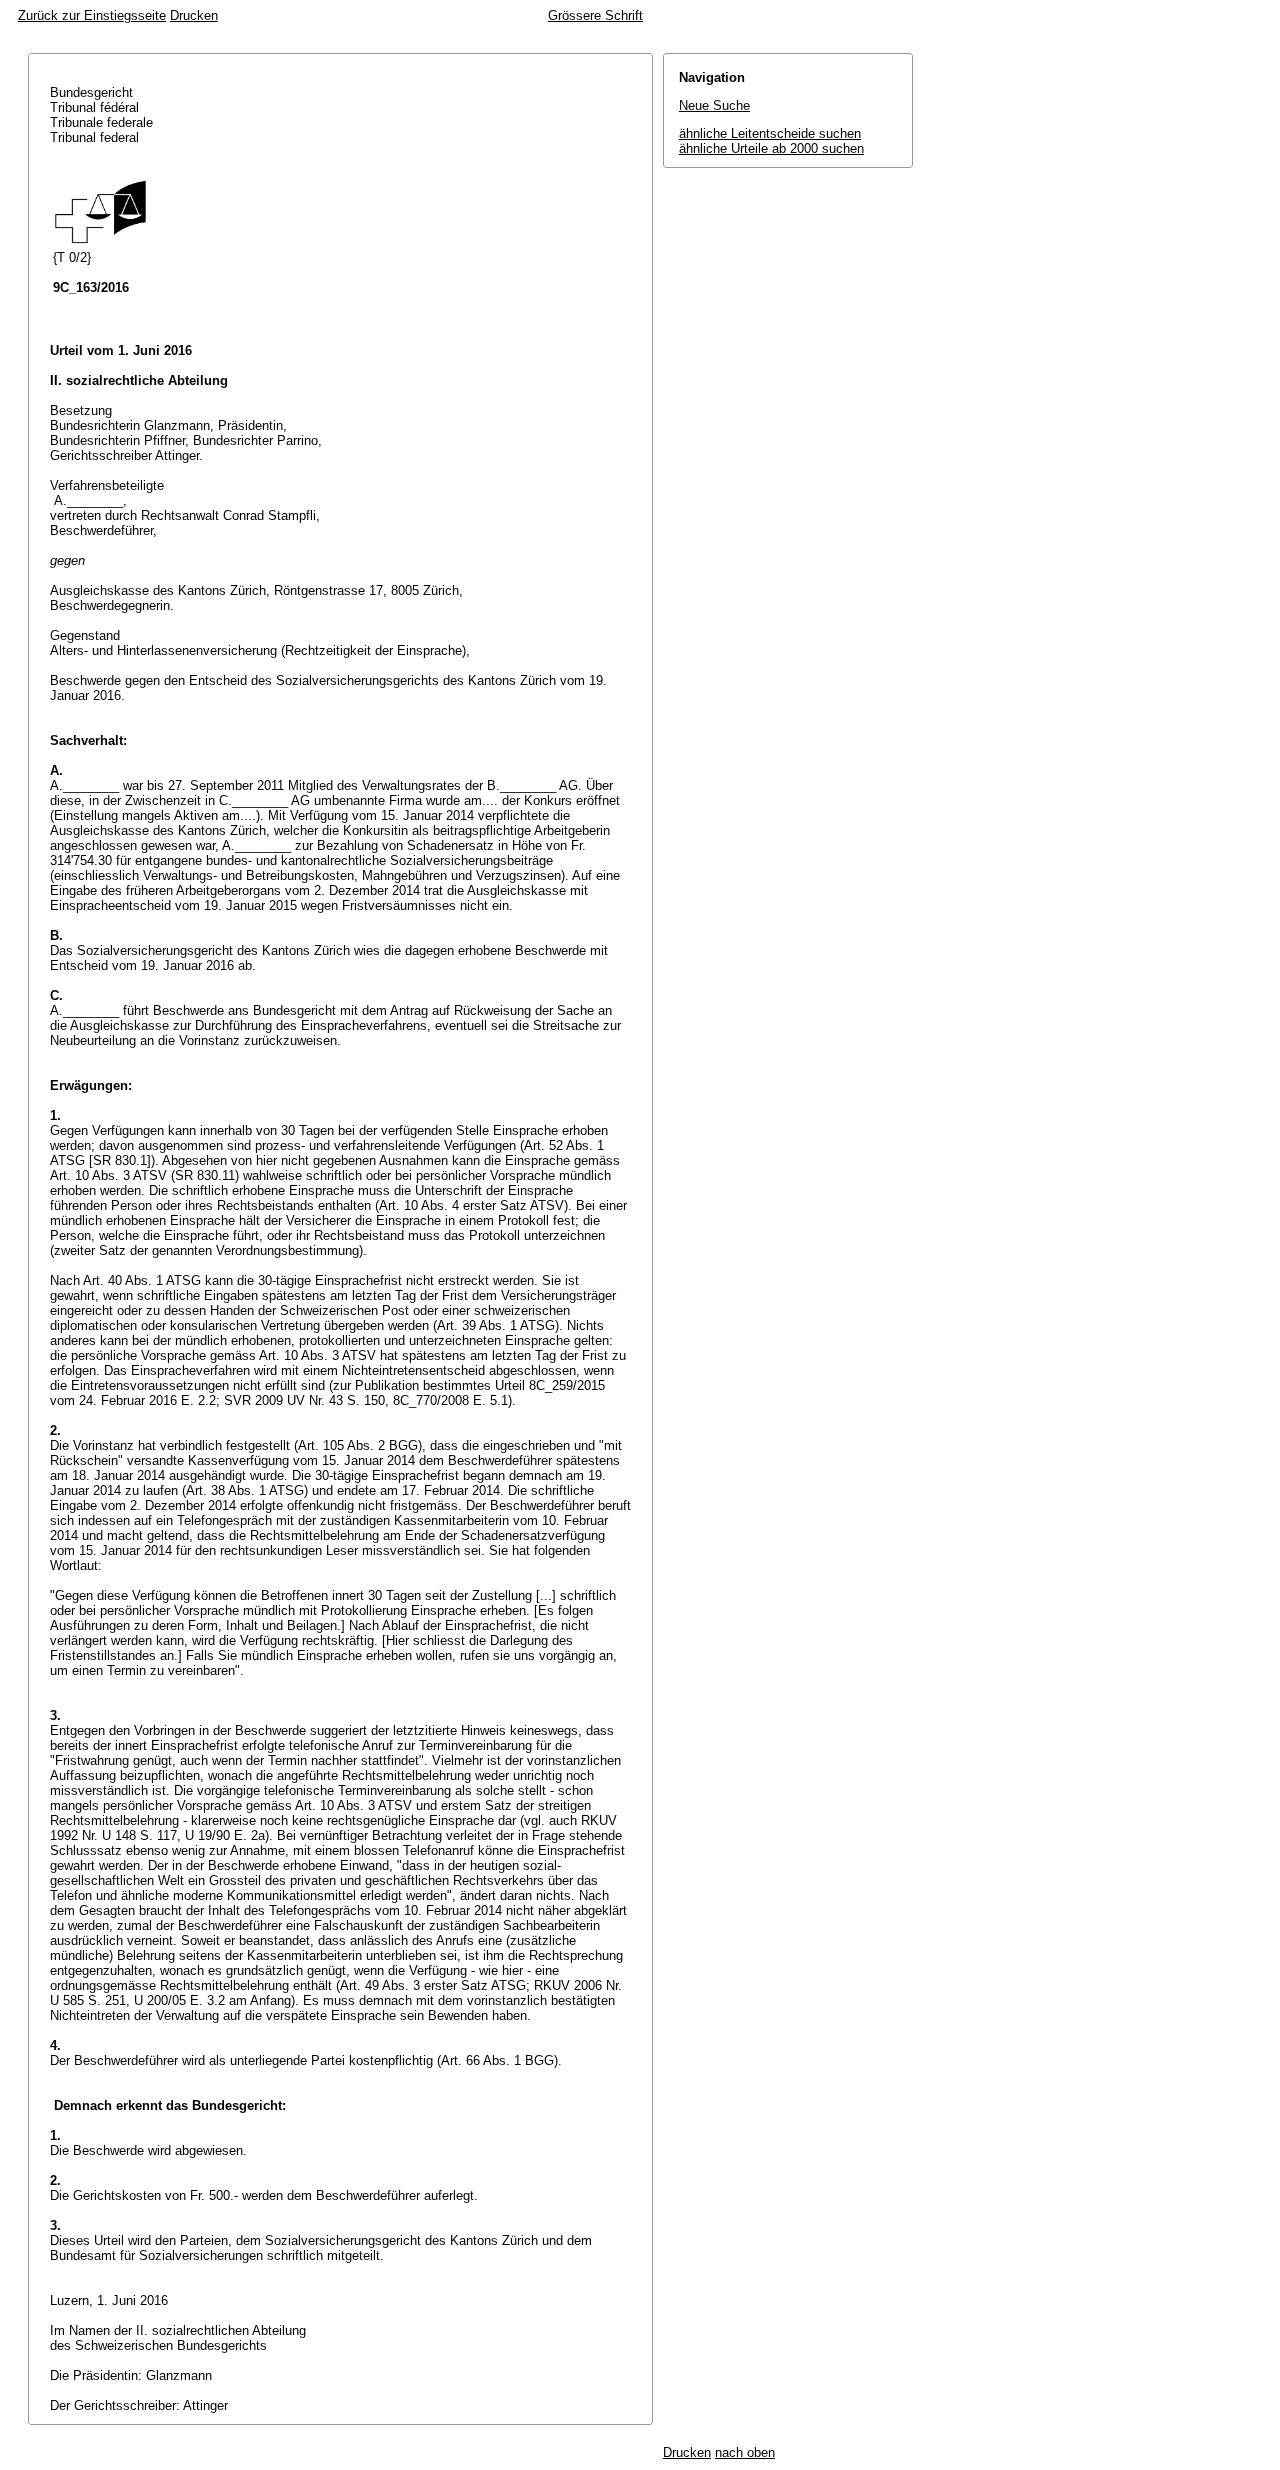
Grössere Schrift (595, 15)
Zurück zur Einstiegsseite (92, 15)
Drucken (194, 15)
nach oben (745, 2452)
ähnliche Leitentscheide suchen (770, 133)
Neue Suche (714, 105)
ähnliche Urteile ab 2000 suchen (771, 148)
